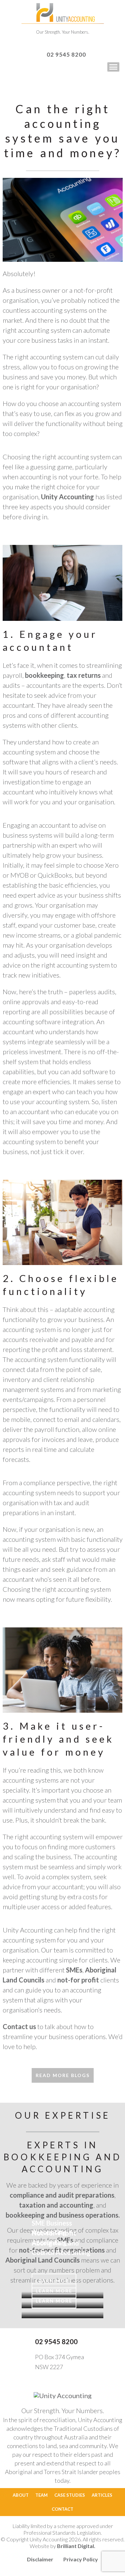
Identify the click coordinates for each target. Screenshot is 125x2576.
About (21, 2495)
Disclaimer (40, 2559)
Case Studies (70, 2495)
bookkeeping (44, 675)
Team (41, 2495)
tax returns (84, 675)
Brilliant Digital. (76, 2546)
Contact (62, 2509)
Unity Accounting (67, 497)
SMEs (74, 1970)
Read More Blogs (63, 2075)
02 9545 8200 (66, 54)
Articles (102, 2495)
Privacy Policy (81, 2559)
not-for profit (78, 1980)
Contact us (19, 2026)
